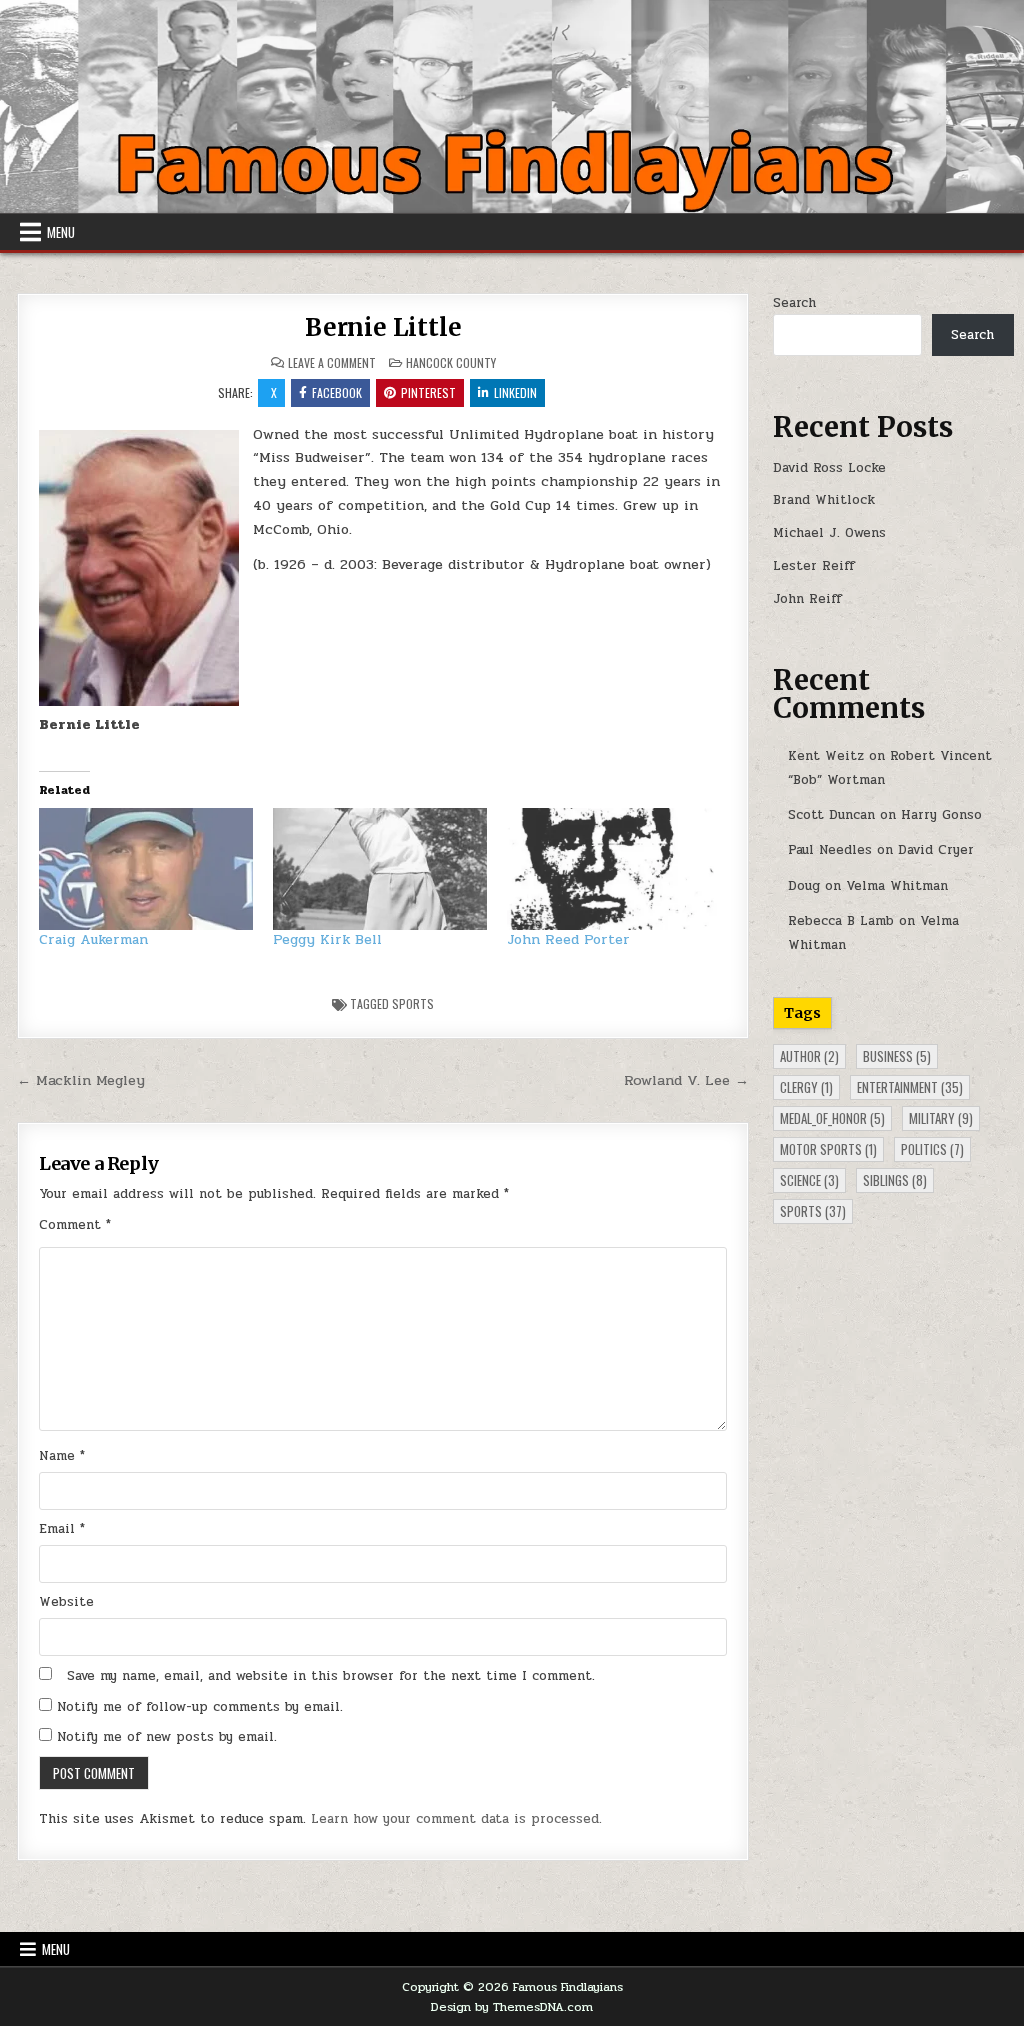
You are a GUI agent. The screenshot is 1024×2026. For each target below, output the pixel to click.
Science (809, 1180)
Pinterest (428, 392)
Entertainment (910, 1087)
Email (62, 1529)
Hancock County (451, 362)
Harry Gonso (941, 815)
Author (809, 1056)
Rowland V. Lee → (686, 1080)
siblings (895, 1180)
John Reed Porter (568, 939)
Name (62, 1456)
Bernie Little (383, 327)
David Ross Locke (829, 468)
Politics (932, 1149)
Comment (75, 1225)
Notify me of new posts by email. (167, 1737)
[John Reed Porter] (614, 869)
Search (794, 303)
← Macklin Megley (81, 1080)
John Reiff (807, 599)
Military (941, 1118)
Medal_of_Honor (832, 1118)
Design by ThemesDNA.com (512, 2007)
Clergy (806, 1087)
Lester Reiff (814, 566)
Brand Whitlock (824, 500)
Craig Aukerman (93, 939)
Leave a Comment (332, 363)
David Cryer (936, 850)
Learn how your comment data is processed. (456, 1819)
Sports (413, 1003)
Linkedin (515, 392)
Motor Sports (828, 1149)
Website (66, 1602)
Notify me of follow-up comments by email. (200, 1707)
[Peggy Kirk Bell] (380, 869)
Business (897, 1056)
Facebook (337, 392)
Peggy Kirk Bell (327, 939)
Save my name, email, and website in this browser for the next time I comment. (331, 1676)
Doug (804, 886)
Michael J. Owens (829, 533)
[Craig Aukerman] (146, 869)
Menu (61, 232)
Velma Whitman (897, 886)
